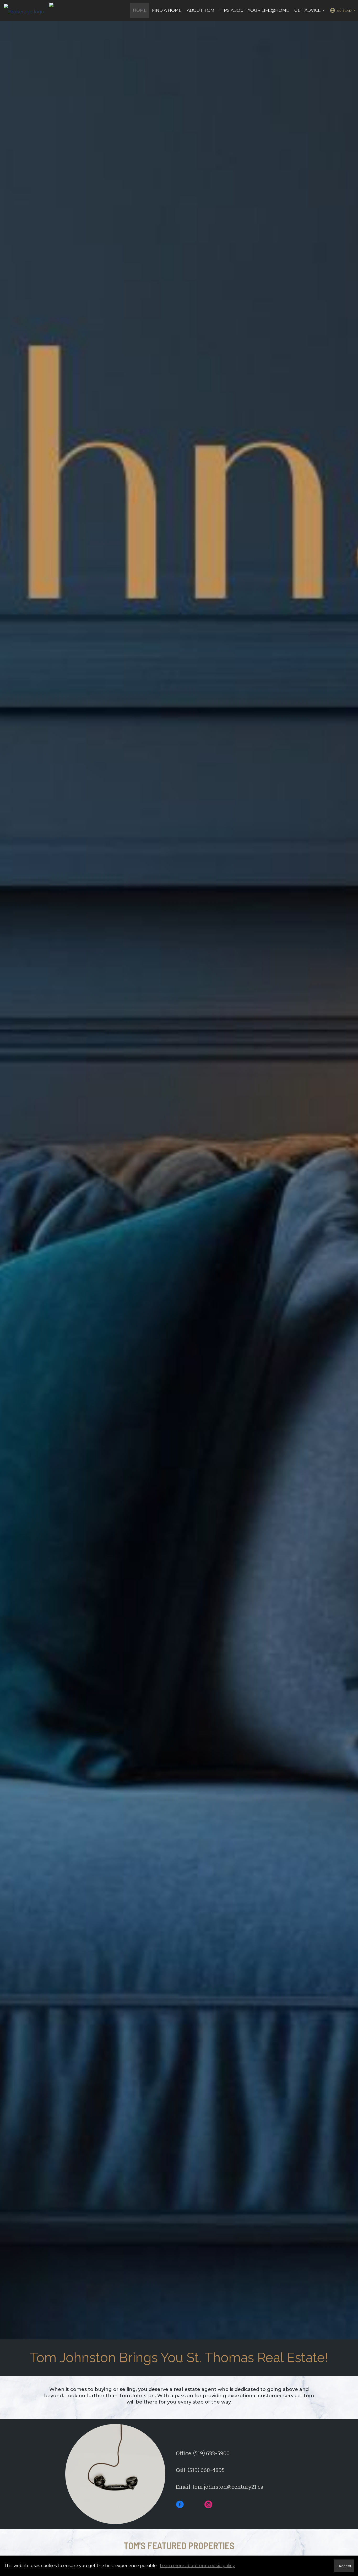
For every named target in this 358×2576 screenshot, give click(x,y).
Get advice (310, 13)
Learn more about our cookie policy (197, 2566)
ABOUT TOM (201, 10)
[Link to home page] (27, 10)
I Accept (344, 2566)
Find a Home (167, 10)
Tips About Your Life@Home (254, 10)
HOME (140, 10)
